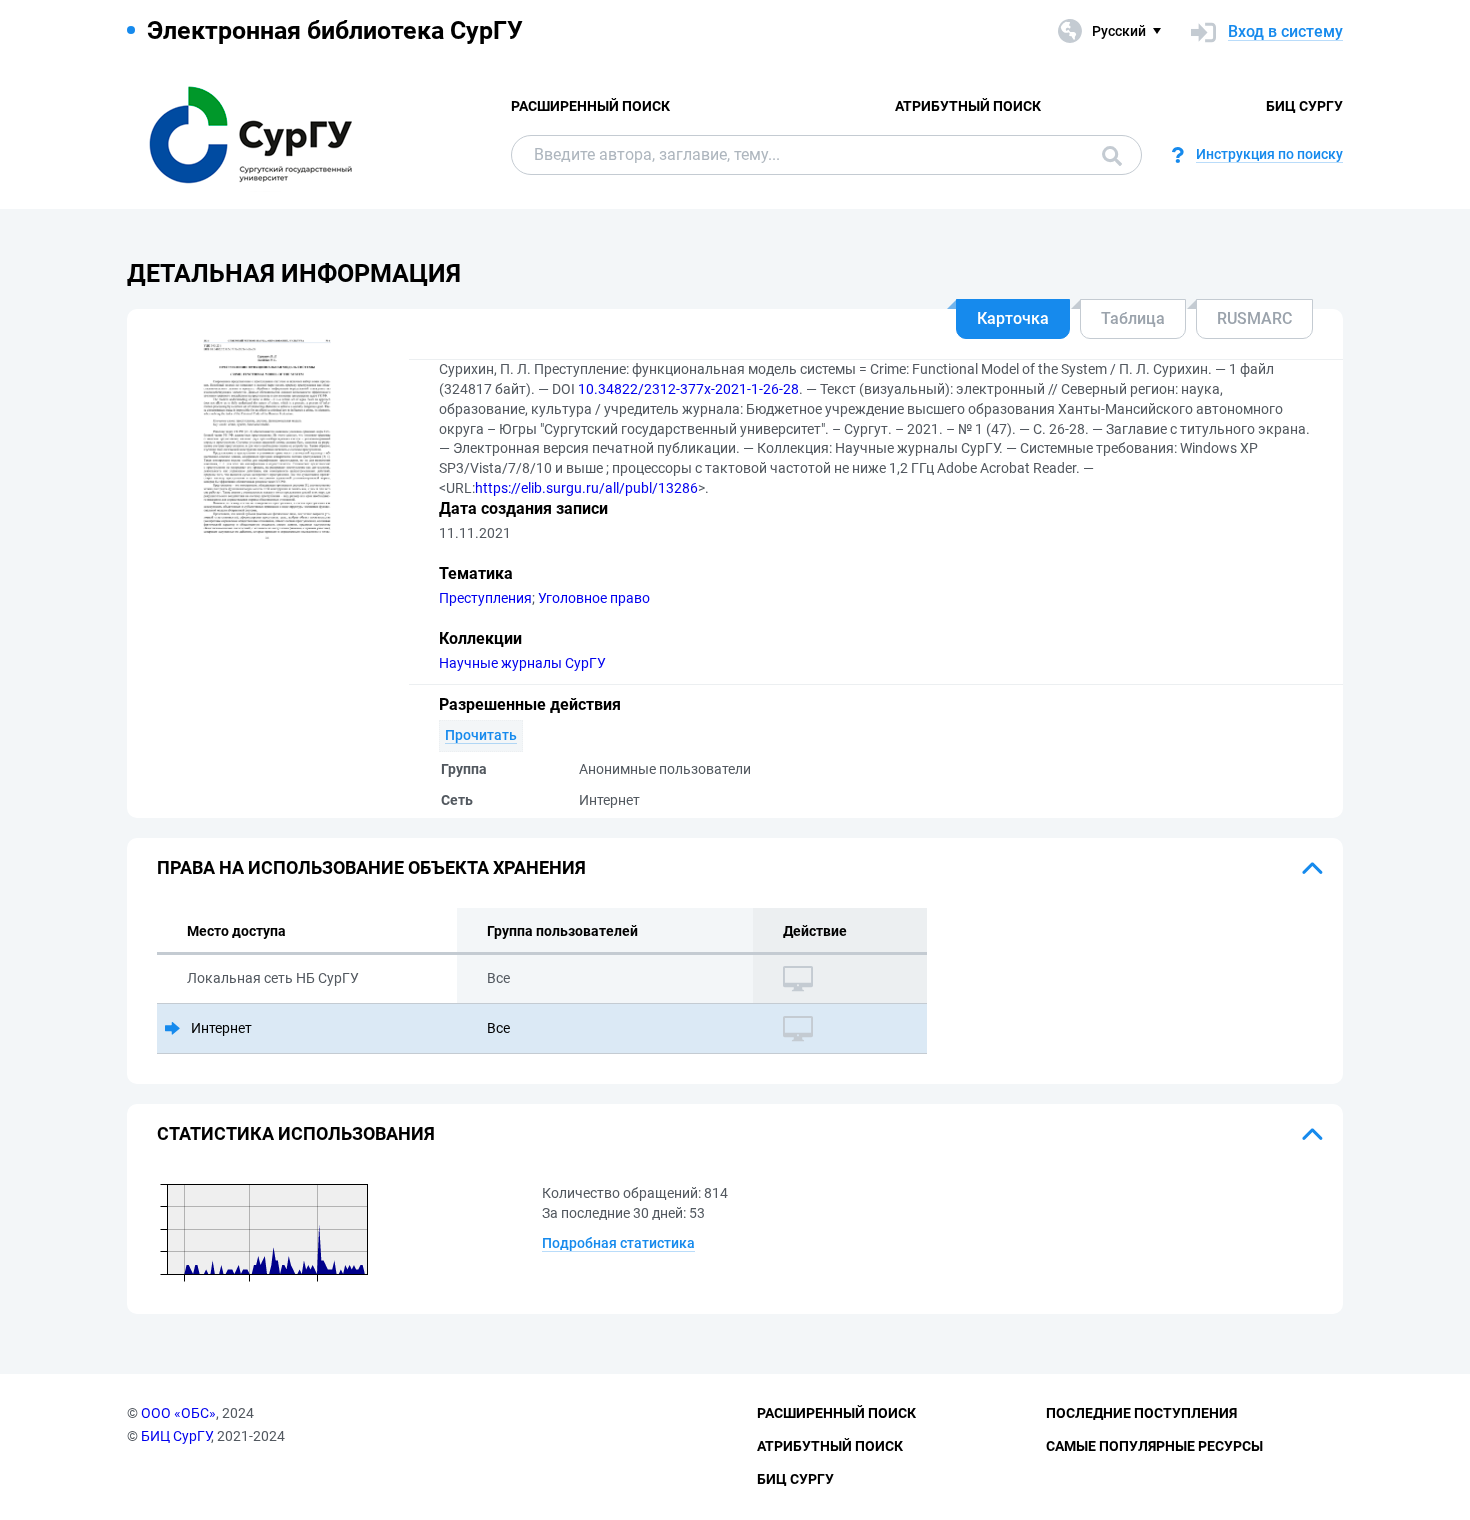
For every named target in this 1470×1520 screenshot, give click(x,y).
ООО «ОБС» (178, 1413)
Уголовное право (594, 598)
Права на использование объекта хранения (371, 867)
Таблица (1133, 318)
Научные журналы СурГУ (522, 663)
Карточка (1013, 318)
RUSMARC (1254, 318)
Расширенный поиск (590, 106)
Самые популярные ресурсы (1154, 1446)
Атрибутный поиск (968, 106)
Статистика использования (296, 1133)
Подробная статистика (618, 1243)
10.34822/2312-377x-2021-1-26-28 (688, 389)
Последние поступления (1141, 1413)
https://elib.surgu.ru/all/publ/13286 (586, 488)
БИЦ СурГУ (1304, 106)
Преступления (485, 598)
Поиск (1107, 155)
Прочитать (481, 735)
